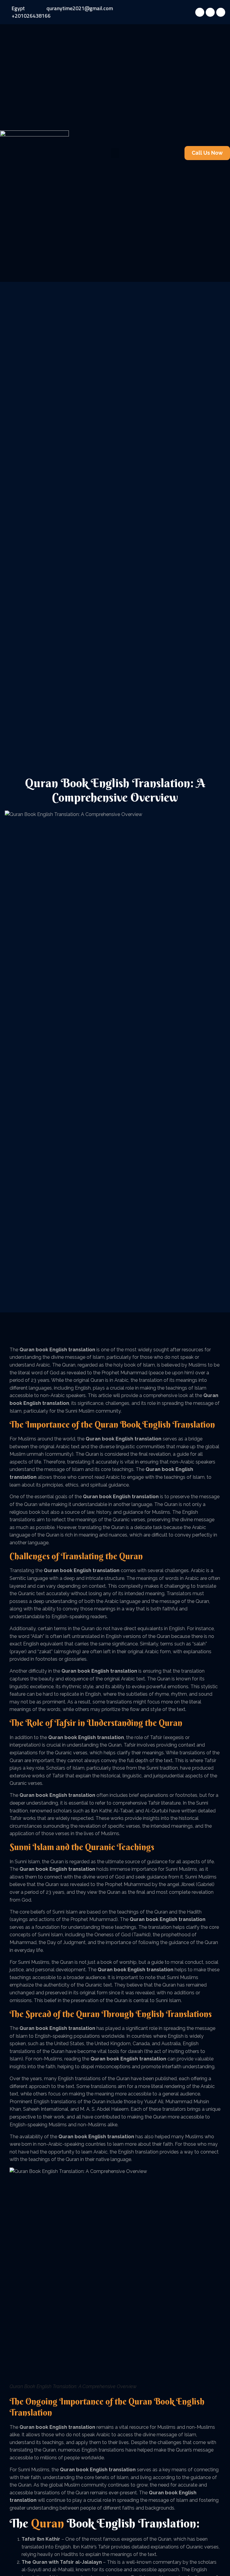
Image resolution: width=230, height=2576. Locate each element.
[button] (115, 153)
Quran (106, 1425)
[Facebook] (200, 12)
